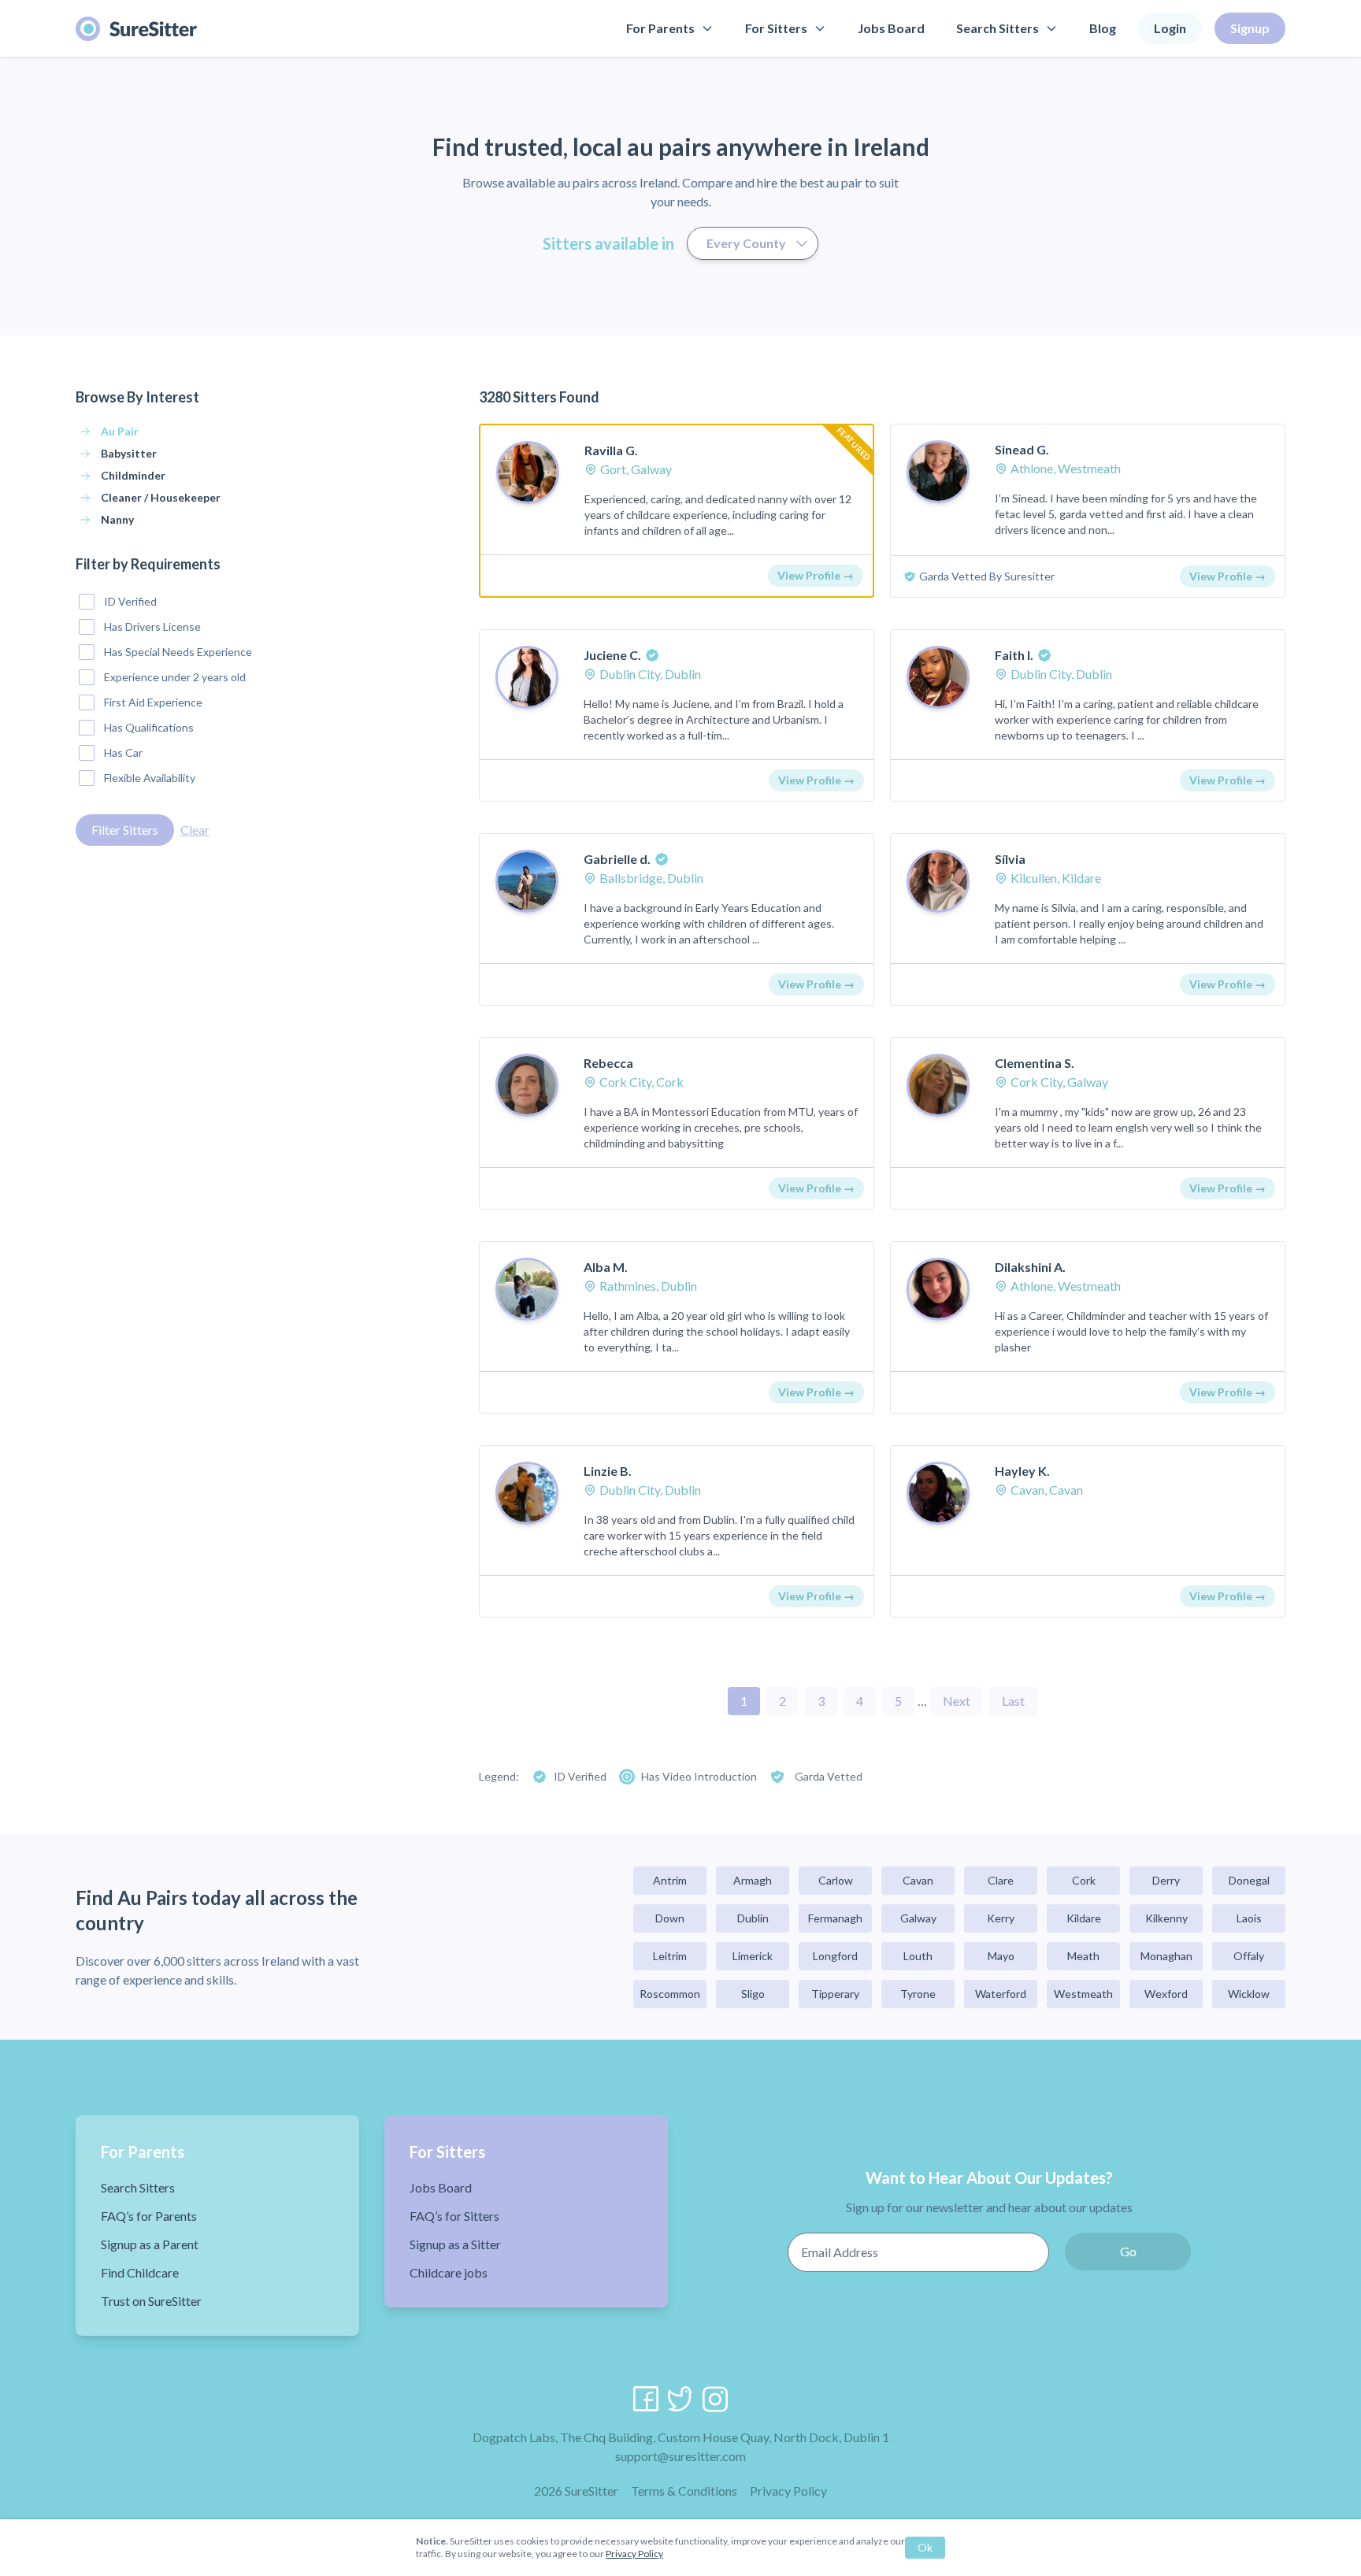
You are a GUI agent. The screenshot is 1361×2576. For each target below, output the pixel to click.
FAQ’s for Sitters (454, 2216)
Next (957, 1701)
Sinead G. (1022, 449)
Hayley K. (1022, 1471)
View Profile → (816, 575)
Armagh (753, 1880)
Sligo (753, 1994)
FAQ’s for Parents (149, 2216)
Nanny (117, 519)
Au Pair (120, 431)
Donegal (1249, 1880)
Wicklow (1249, 1994)
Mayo (1001, 1956)
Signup (1250, 28)
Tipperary (835, 1994)
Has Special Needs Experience (178, 652)
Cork (1084, 1880)
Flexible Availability (150, 778)
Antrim (670, 1880)
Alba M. (606, 1267)
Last (1013, 1701)
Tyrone (918, 1994)
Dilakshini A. (1030, 1267)
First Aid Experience (153, 702)
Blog (1103, 28)
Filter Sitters (125, 830)
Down (670, 1918)
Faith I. (1014, 655)
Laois (1249, 1918)
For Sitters (776, 28)
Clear (195, 830)
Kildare (1084, 1918)
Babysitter (129, 453)
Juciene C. (612, 655)
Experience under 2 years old (175, 677)
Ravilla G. (611, 450)
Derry (1166, 1880)
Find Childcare (140, 2272)
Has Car (123, 752)
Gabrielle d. (617, 859)
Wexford (1166, 1994)
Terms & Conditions (684, 2491)
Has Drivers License (152, 626)
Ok (925, 2547)
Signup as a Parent (150, 2244)
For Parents (660, 28)
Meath (1083, 1956)
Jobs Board (891, 28)
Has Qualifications (149, 727)
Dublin (753, 1918)
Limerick (753, 1956)
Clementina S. (1035, 1063)
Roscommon (670, 1994)
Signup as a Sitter (455, 2244)
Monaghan (1166, 1956)
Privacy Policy (788, 2491)
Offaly (1249, 1956)
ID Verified (130, 601)
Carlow (836, 1880)
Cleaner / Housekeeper (161, 497)
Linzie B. (608, 1471)
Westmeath (1083, 1994)
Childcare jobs (449, 2272)
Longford (835, 1956)
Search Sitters (998, 28)
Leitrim (670, 1956)
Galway (918, 1918)
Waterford (1001, 1994)
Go (1128, 2251)
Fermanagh (835, 1918)
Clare (1001, 1880)
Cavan (918, 1880)
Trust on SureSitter (151, 2301)
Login (1170, 28)
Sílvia (1010, 859)
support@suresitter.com (680, 2456)
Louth (918, 1956)
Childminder (133, 475)
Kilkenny (1166, 1918)
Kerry (1001, 1918)
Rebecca (608, 1063)
